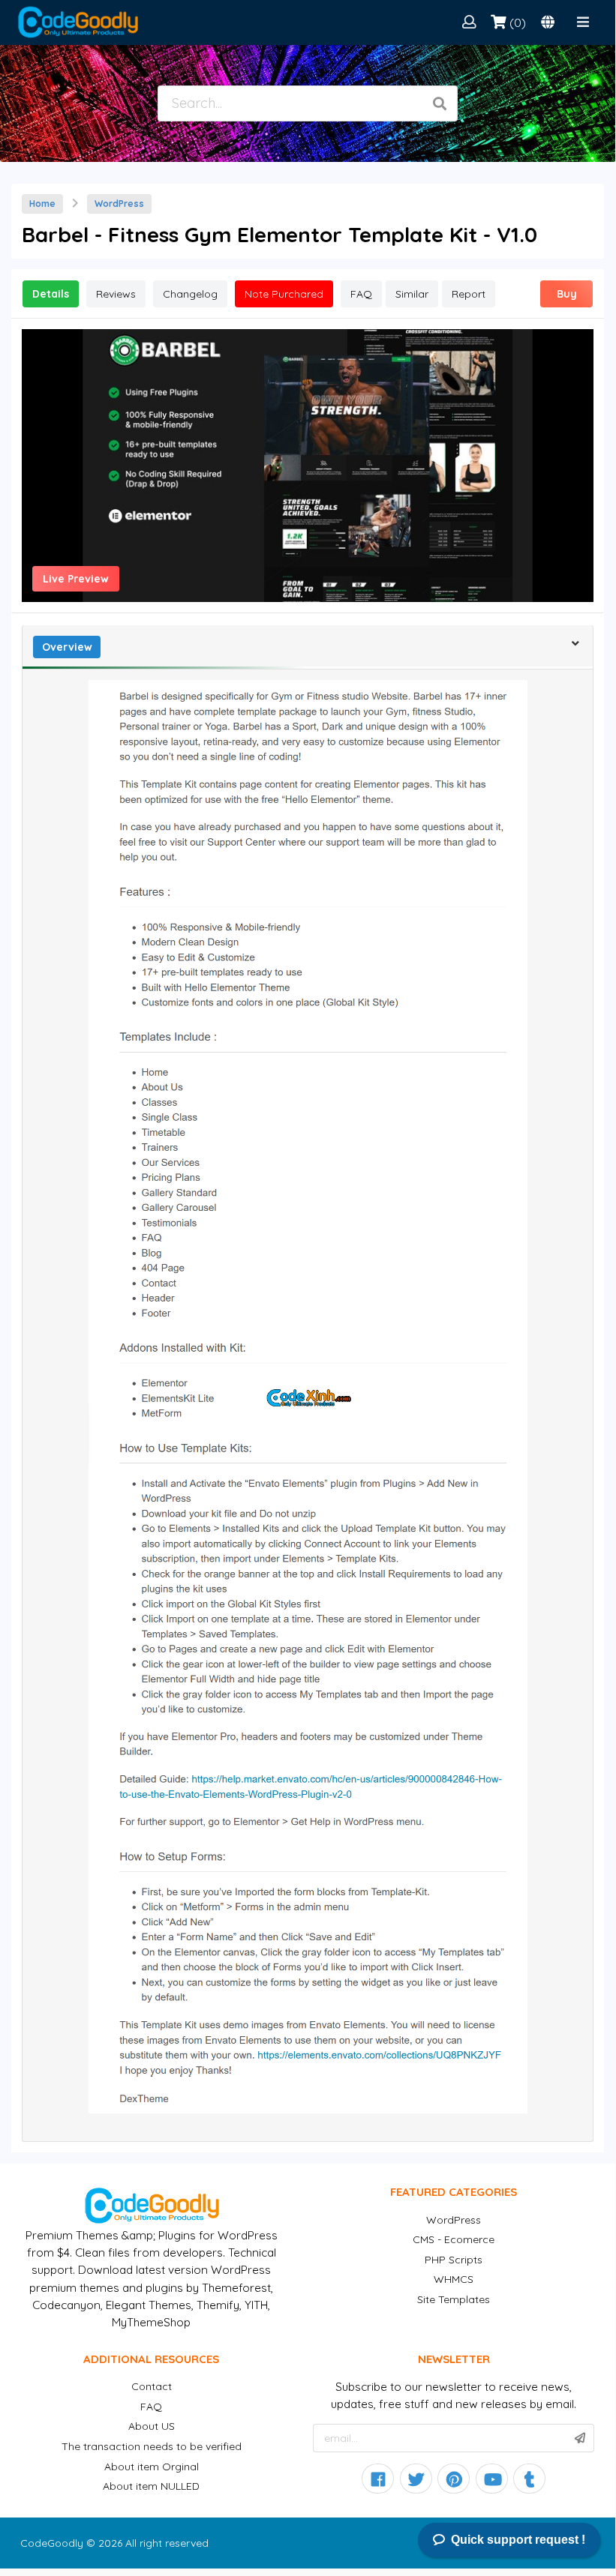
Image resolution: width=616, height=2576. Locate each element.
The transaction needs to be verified (152, 2446)
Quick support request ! (518, 2540)
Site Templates (454, 2299)
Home (42, 204)
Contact (152, 2386)
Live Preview (76, 579)
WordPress (119, 204)
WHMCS (454, 2279)
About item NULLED (151, 2486)
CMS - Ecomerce (454, 2239)
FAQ (151, 2407)
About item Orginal (152, 2467)
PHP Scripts (454, 2260)
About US (152, 2426)
